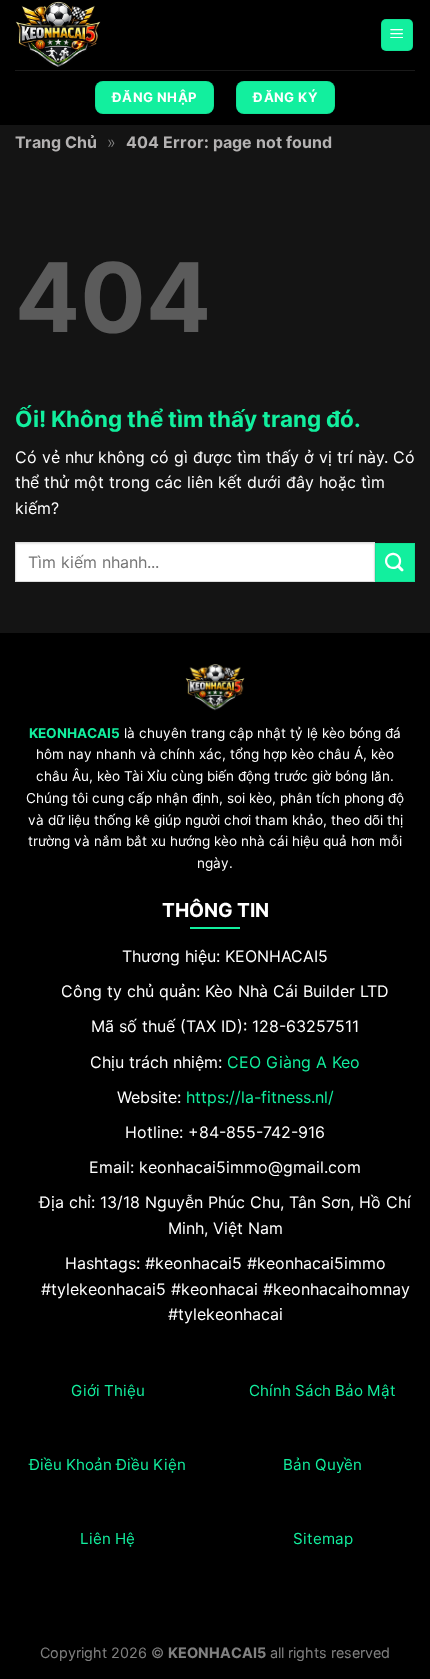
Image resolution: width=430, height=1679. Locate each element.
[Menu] (397, 35)
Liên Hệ (107, 1538)
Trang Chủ (56, 142)
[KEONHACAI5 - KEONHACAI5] (115, 35)
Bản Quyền (322, 1464)
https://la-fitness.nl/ (260, 1097)
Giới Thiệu (108, 1390)
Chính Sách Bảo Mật (322, 1390)
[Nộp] (395, 562)
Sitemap (323, 1538)
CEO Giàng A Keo (293, 1062)
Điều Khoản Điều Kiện (107, 1464)
